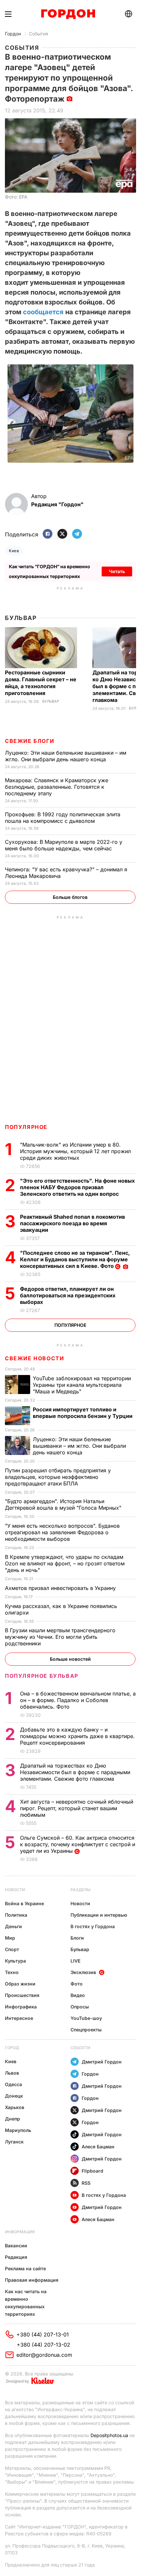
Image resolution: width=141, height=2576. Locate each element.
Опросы (80, 2007)
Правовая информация (32, 2280)
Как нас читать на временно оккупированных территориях (26, 2303)
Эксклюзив (83, 1972)
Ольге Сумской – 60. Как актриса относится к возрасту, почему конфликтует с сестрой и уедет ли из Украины (78, 1844)
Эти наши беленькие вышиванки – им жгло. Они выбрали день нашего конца (66, 756)
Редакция (16, 2257)
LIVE (75, 1961)
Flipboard (92, 2171)
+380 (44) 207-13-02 (43, 2345)
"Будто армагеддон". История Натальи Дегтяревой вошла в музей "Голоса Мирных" (64, 1504)
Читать (117, 571)
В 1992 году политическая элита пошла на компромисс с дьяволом (63, 818)
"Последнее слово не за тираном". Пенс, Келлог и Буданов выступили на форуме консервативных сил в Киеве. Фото (75, 1259)
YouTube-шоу (86, 2018)
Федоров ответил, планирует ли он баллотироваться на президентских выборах (68, 1295)
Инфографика (21, 2007)
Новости (15, 1890)
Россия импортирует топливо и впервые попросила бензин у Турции (83, 1413)
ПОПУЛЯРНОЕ (26, 1127)
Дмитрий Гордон (102, 2062)
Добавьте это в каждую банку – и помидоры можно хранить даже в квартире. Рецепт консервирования (77, 1736)
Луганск (14, 2142)
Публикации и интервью (99, 1915)
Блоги (77, 1938)
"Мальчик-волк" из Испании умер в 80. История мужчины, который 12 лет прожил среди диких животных (75, 1151)
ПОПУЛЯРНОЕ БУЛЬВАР (42, 1676)
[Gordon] (68, 14)
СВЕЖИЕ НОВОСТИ (34, 1358)
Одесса (13, 2084)
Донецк (14, 2096)
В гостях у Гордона (93, 1926)
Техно (12, 1972)
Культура (15, 1961)
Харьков (15, 2107)
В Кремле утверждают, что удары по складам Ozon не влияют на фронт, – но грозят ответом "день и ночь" (65, 1563)
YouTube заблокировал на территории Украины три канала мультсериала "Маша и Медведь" (82, 1385)
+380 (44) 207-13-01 (43, 2334)
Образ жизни (20, 1984)
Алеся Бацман (98, 2147)
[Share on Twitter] (62, 534)
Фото (77, 1984)
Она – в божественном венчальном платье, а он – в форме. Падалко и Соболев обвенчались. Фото (78, 1700)
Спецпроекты (86, 2030)
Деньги (13, 1926)
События (39, 34)
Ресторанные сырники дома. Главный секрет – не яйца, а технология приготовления (41, 683)
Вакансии (16, 2246)
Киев (14, 551)
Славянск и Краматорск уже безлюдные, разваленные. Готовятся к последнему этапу (57, 787)
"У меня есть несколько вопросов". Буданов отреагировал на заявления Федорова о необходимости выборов (62, 1532)
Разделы (81, 1890)
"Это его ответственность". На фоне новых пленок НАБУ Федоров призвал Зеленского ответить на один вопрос (77, 1187)
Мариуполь (18, 2130)
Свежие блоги (30, 741)
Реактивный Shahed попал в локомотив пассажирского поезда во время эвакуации (72, 1223)
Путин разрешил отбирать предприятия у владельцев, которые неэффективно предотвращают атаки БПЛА (58, 1477)
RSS (86, 2183)
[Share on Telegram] (77, 534)
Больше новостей (70, 1659)
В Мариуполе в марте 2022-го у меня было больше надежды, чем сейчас (64, 845)
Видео (78, 1995)
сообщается (43, 312)
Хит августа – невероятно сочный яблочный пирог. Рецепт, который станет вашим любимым (77, 1808)
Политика (16, 1915)
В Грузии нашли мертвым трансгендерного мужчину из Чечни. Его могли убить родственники (60, 1637)
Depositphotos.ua (109, 2435)
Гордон (13, 34)
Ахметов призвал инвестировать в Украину (61, 1588)
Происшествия (22, 1995)
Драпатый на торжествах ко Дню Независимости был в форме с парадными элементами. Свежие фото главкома (75, 1772)
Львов (12, 2073)
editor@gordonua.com (44, 2355)
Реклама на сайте (25, 2268)
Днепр (12, 2119)
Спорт (12, 1949)
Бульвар (21, 618)
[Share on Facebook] (48, 534)
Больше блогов (70, 897)
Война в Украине (24, 1903)
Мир (10, 1938)
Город (12, 2048)
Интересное (19, 2018)
